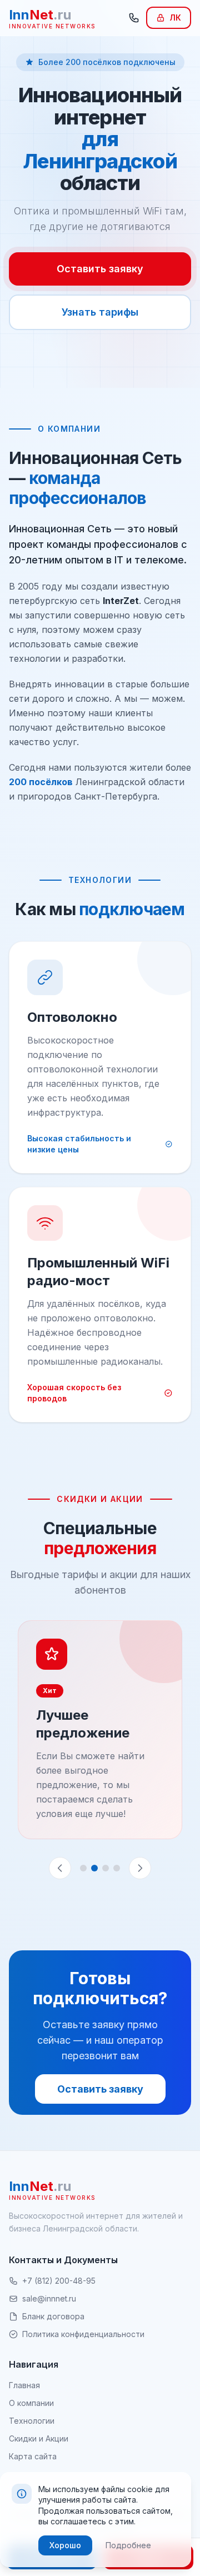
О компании (31, 2403)
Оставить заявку (100, 269)
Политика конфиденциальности (83, 2334)
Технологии (32, 2421)
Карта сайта (33, 2456)
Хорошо (65, 2545)
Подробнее (128, 2545)
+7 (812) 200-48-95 (59, 2281)
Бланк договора (53, 2316)
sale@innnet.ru (49, 2298)
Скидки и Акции (39, 2438)
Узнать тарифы (100, 312)
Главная (24, 2385)
